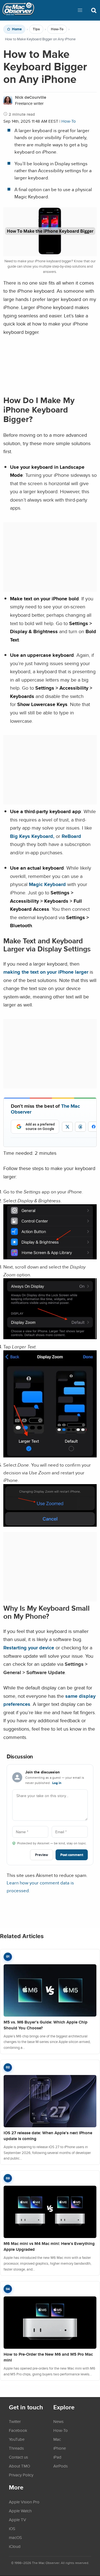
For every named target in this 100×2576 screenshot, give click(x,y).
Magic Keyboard (47, 884)
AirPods (61, 2466)
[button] (80, 10)
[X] (67, 1127)
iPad (57, 2457)
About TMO (19, 2466)
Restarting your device (29, 1648)
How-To (57, 29)
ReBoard (71, 836)
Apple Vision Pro (24, 2502)
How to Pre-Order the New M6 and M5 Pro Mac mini (48, 2357)
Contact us (18, 2457)
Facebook (18, 2430)
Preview (42, 1855)
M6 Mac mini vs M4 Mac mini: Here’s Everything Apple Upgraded (49, 2246)
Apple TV (17, 2520)
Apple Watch (20, 2511)
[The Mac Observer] (18, 10)
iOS (12, 2528)
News (58, 2421)
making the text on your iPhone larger (46, 972)
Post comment (72, 1855)
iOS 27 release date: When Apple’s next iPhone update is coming (48, 2136)
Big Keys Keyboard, (32, 836)
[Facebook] (94, 1127)
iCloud (15, 2546)
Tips (36, 29)
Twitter (15, 2421)
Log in (57, 1783)
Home (17, 29)
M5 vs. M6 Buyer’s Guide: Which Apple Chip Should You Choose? (46, 2025)
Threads (16, 2448)
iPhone (60, 2448)
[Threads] (80, 1127)
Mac (57, 2439)
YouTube (17, 2439)
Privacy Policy (21, 2475)
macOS (15, 2537)
